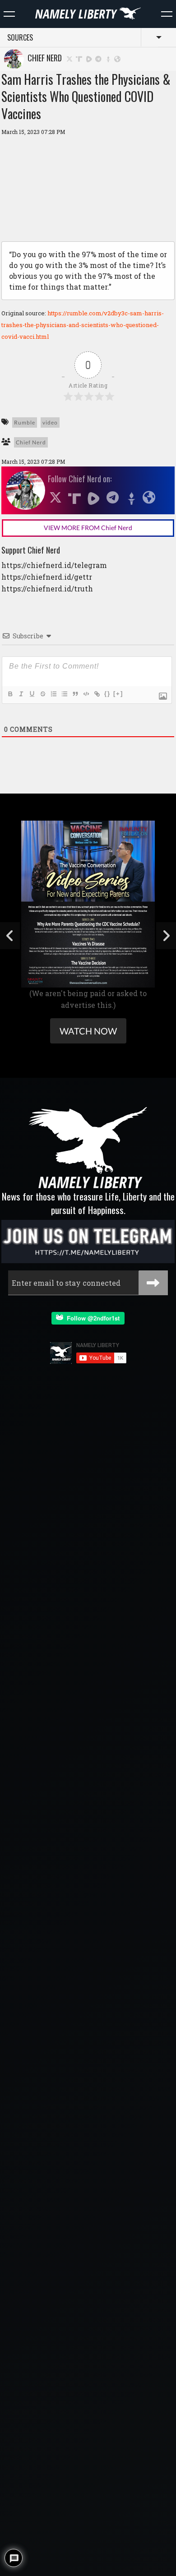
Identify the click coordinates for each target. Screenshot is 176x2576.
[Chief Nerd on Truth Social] (79, 58)
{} (107, 694)
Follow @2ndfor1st (91, 1318)
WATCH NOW (88, 1031)
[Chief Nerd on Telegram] (99, 58)
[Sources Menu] (167, 14)
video (50, 422)
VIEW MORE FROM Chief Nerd (88, 528)
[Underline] (32, 694)
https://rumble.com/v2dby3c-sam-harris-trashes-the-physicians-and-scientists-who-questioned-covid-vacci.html (83, 325)
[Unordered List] (64, 694)
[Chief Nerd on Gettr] (108, 58)
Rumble (25, 422)
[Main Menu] (9, 14)
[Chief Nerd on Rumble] (89, 58)
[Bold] (10, 694)
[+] (118, 694)
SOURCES (20, 37)
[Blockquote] (75, 694)
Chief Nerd (43, 58)
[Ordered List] (53, 694)
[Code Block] (86, 694)
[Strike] (42, 694)
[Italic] (21, 694)
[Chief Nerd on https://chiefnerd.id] (117, 58)
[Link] (97, 694)
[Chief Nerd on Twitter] (69, 58)
